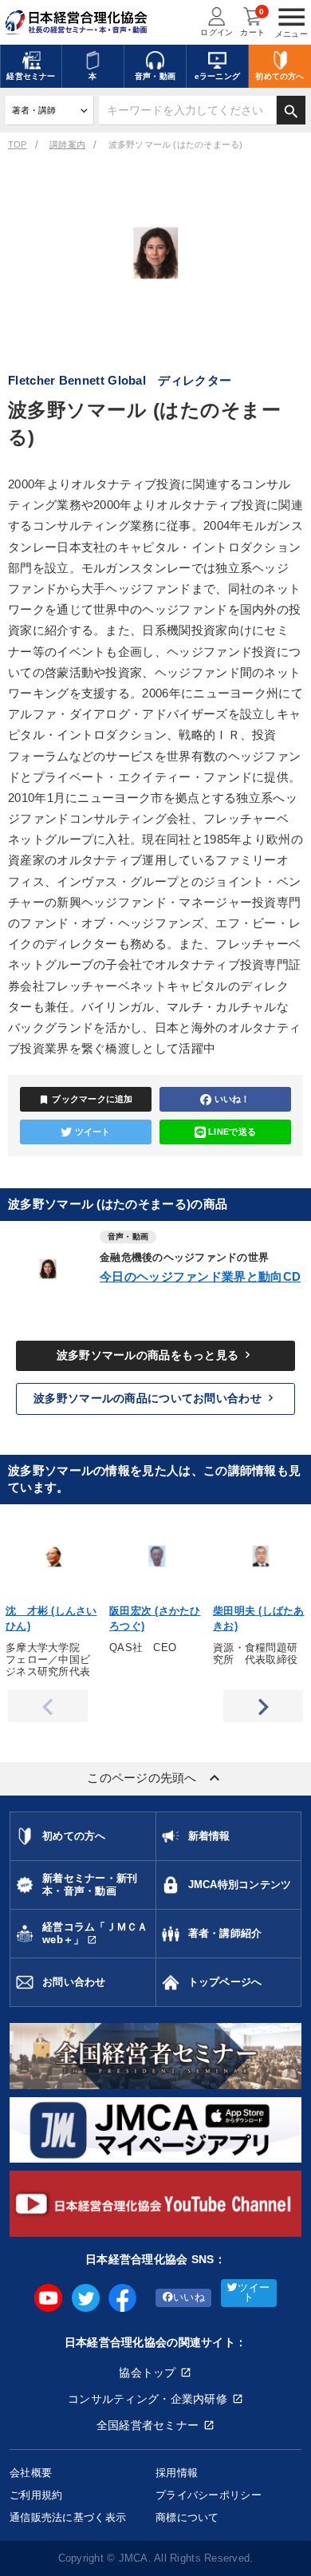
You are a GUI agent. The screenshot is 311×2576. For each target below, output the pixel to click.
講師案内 (67, 144)
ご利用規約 (36, 2495)
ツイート (93, 1132)
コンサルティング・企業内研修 (148, 2399)
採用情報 (177, 2473)
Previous (48, 1706)
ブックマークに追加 (86, 1100)
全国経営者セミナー (148, 2425)
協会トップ (147, 2373)
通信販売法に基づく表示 (68, 2517)
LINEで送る (232, 1132)
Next (263, 1706)
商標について (187, 2517)
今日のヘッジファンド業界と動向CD (200, 1276)
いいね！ (232, 1099)
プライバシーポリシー (209, 2495)
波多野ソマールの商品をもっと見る (155, 1355)
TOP (18, 144)
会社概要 (31, 2473)
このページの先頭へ (155, 1778)
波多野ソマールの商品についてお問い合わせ (155, 1398)
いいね (189, 2297)
